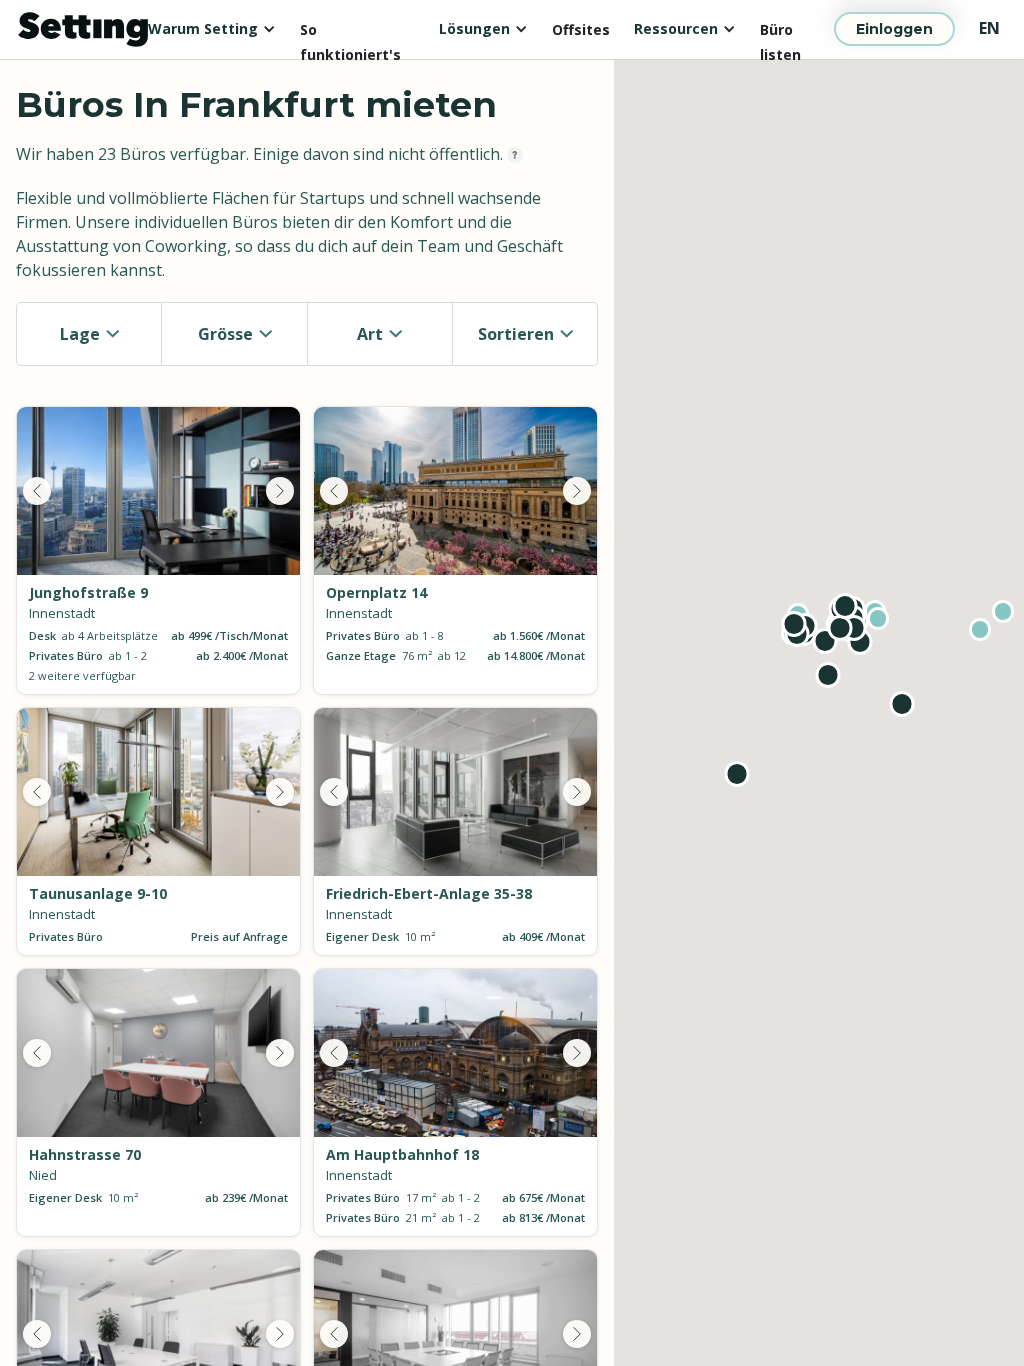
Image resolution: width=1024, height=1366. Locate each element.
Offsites (581, 29)
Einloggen (894, 29)
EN (989, 28)
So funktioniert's (350, 31)
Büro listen (780, 31)
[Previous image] (37, 491)
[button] (212, 29)
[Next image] (280, 491)
